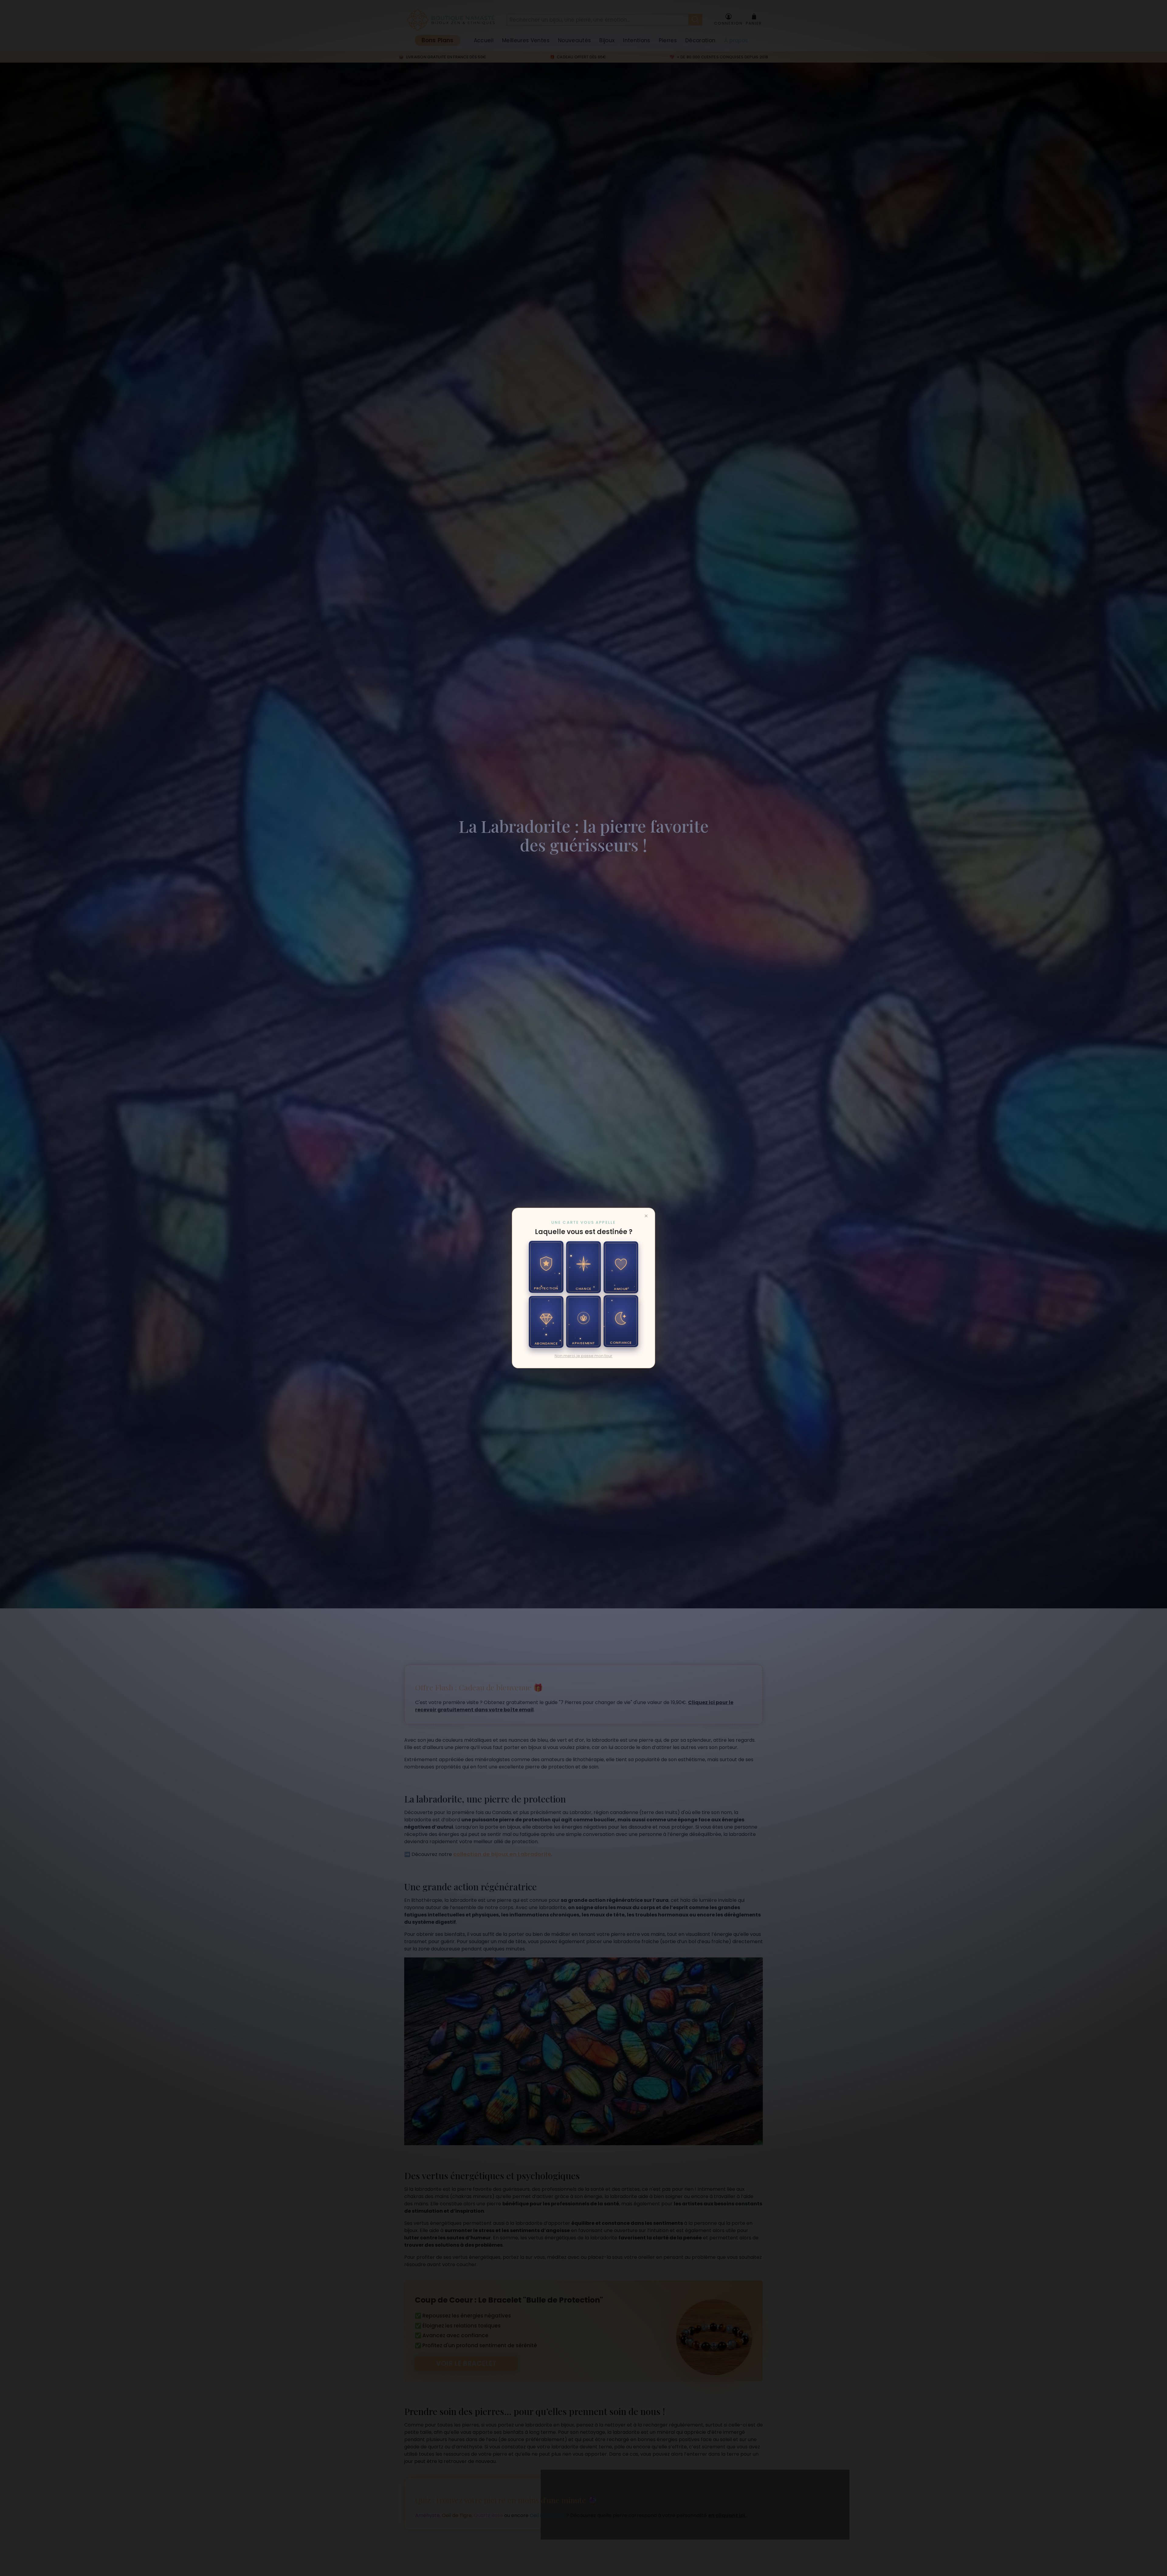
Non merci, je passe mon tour (583, 1356)
